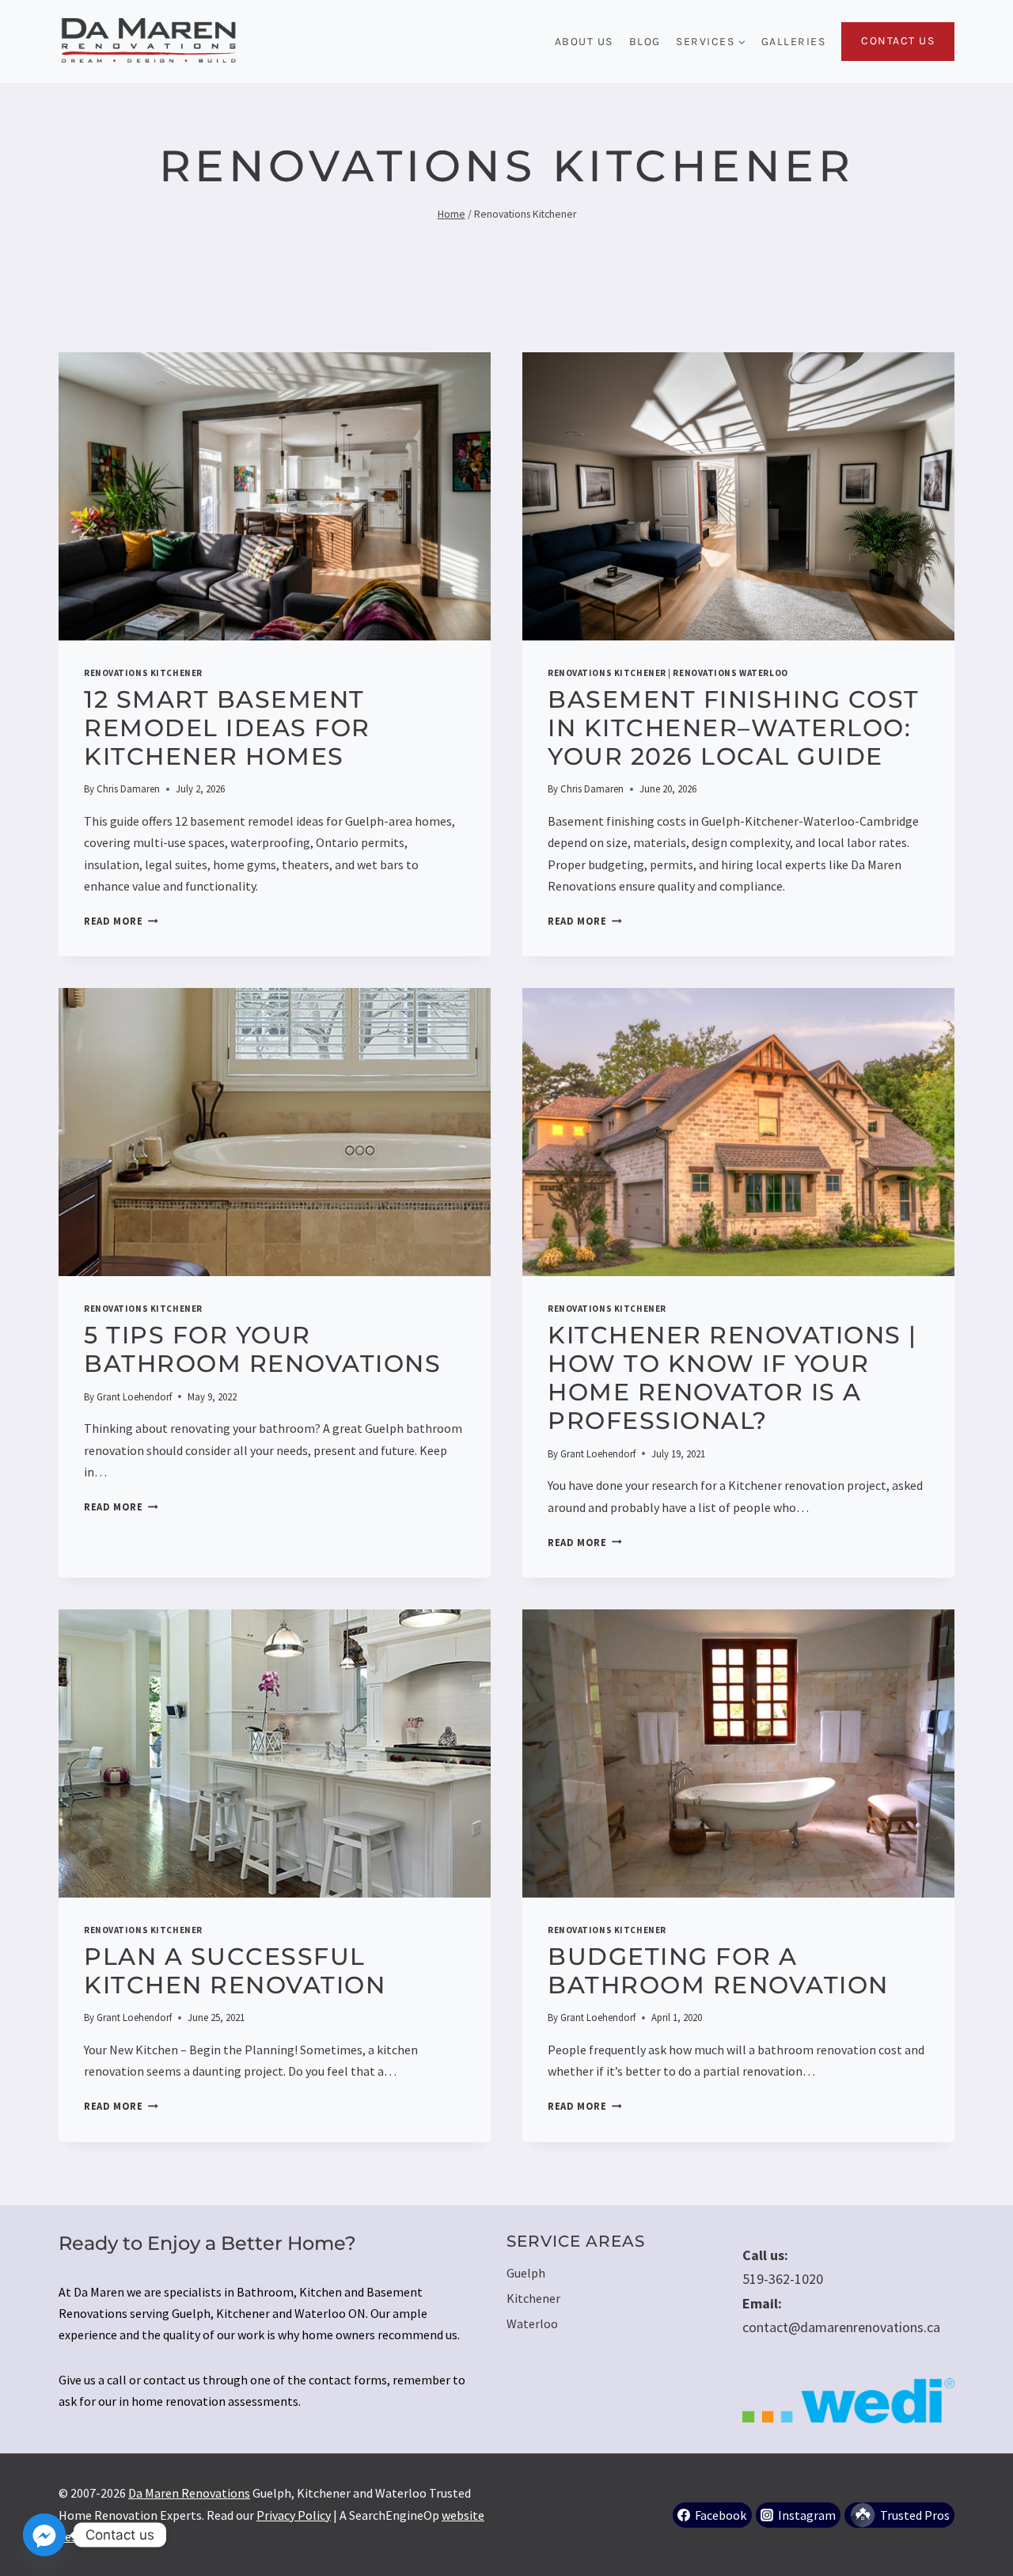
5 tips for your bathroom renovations (262, 1349)
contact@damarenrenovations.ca (841, 2327)
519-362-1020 (783, 2279)
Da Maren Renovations (189, 2493)
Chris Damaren (128, 788)
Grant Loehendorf (134, 1396)
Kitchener (533, 2298)
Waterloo (532, 2323)
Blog (645, 42)
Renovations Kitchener (143, 673)
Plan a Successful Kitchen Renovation (235, 1971)
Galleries (794, 42)
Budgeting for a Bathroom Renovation (718, 1971)
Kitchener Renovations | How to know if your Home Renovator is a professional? (732, 1378)
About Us (584, 42)
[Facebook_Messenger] (44, 2535)
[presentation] (275, 496)
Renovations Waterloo (730, 673)
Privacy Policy (294, 2515)
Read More (121, 921)
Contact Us (898, 41)
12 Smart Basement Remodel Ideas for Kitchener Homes (227, 728)
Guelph (526, 2273)
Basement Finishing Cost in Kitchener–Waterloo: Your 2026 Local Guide (734, 728)
